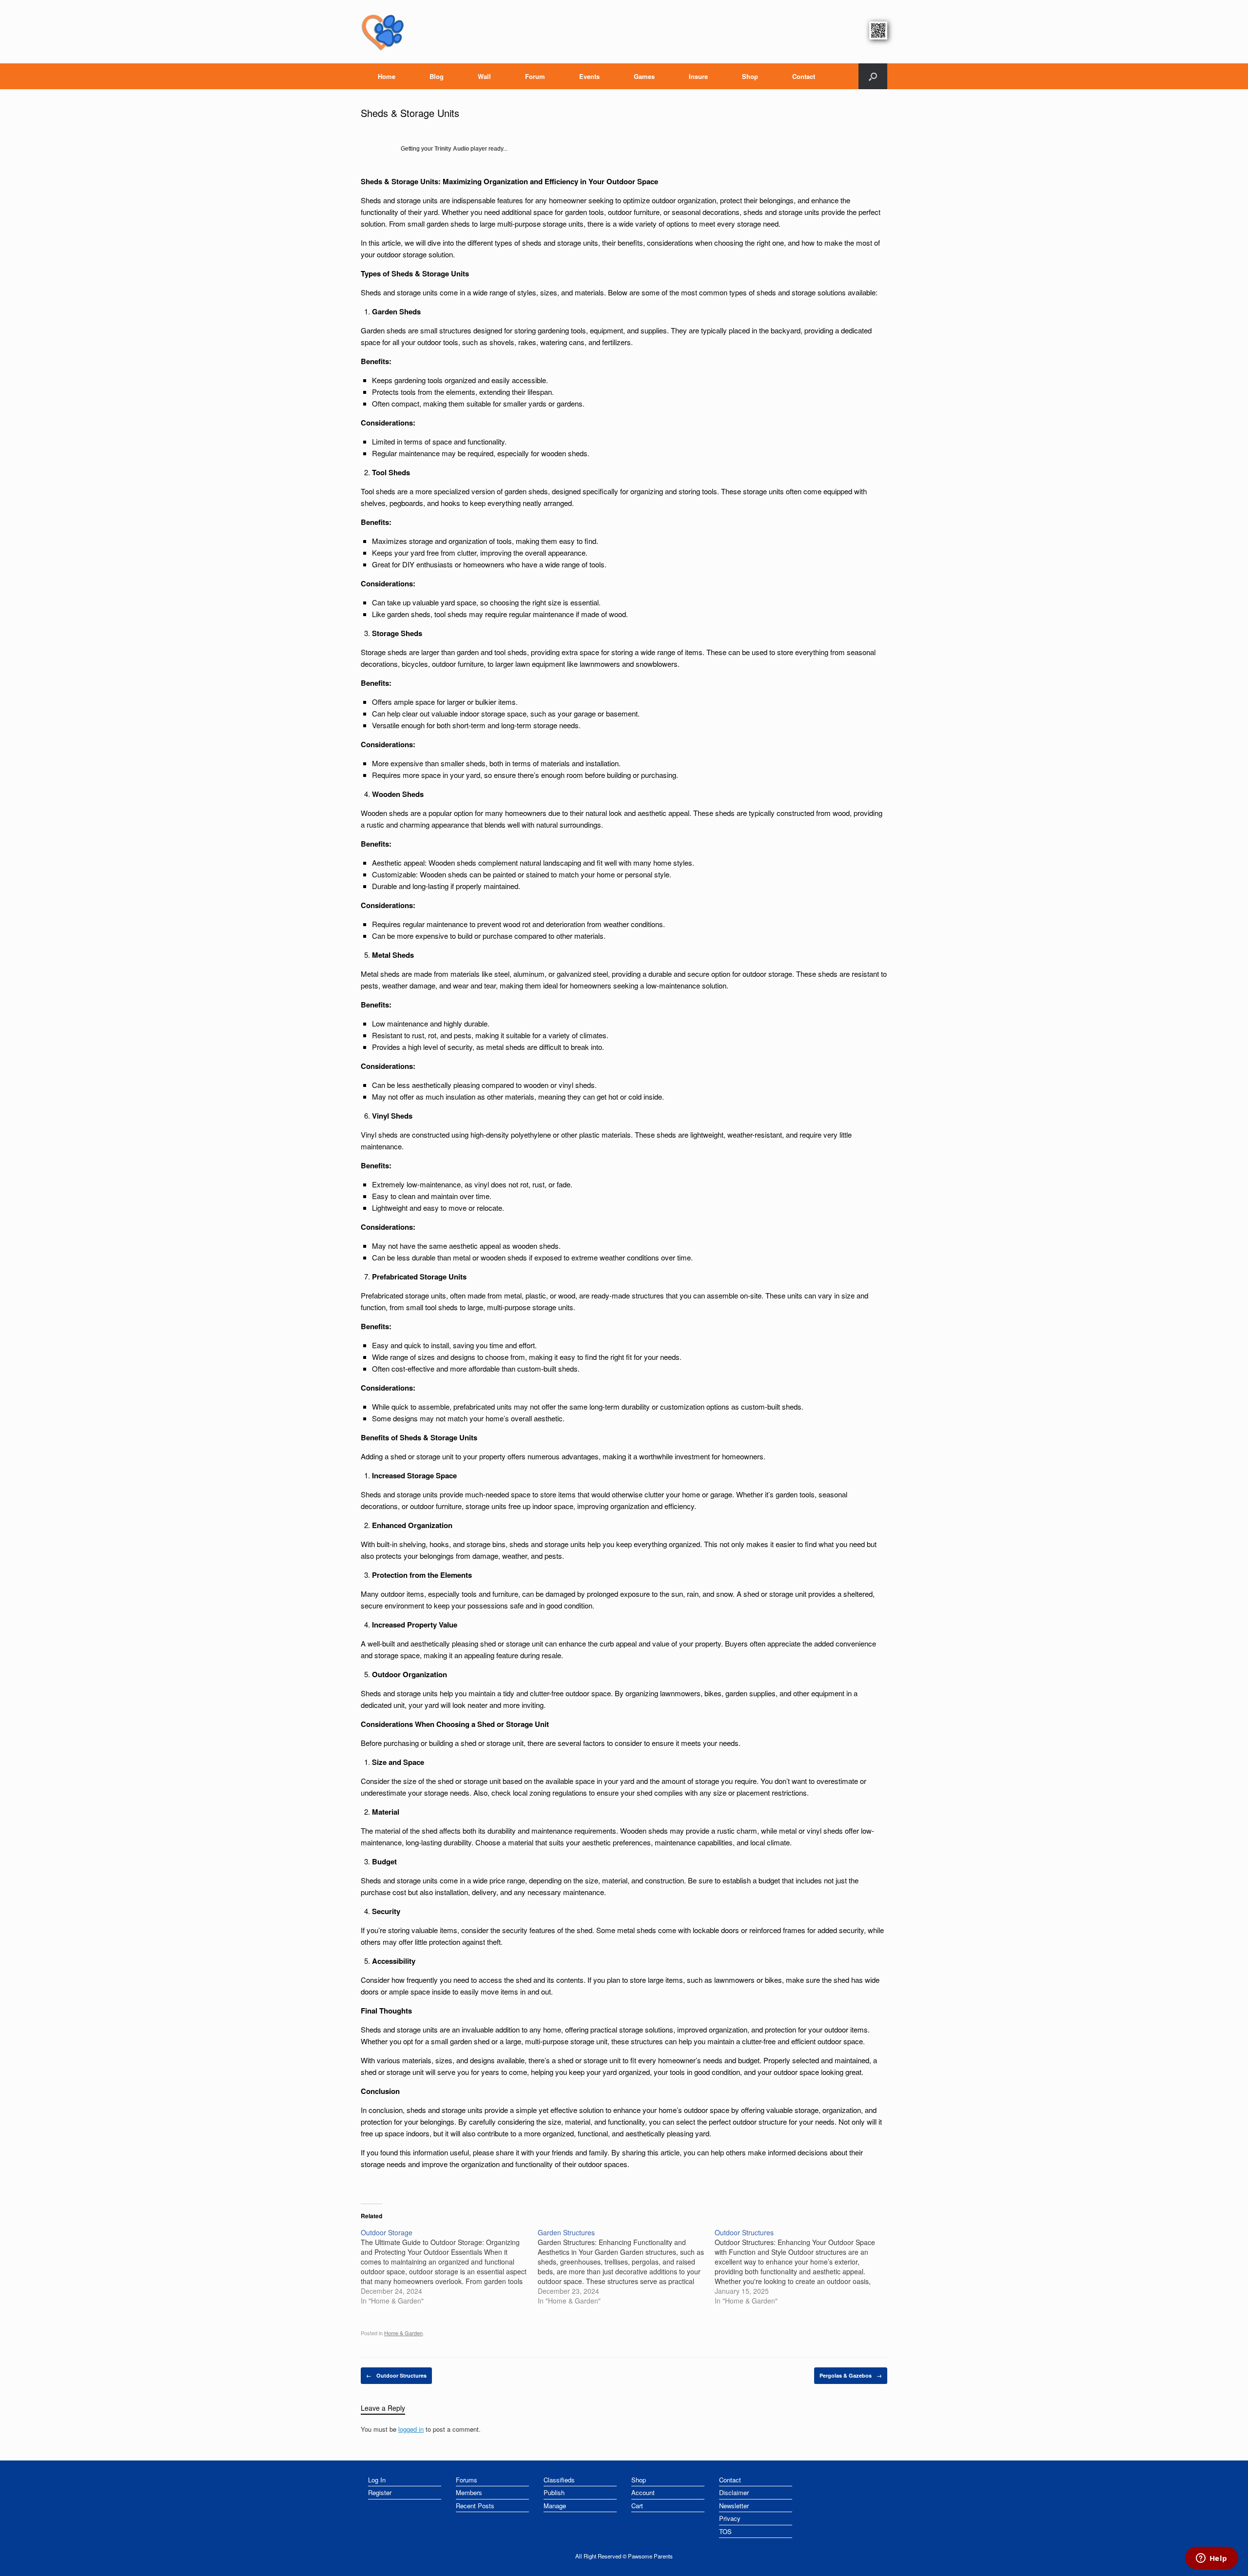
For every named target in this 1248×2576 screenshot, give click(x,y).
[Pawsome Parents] (383, 32)
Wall (484, 76)
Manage (555, 2506)
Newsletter (734, 2506)
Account (643, 2492)
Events (589, 76)
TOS (725, 2531)
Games (644, 76)
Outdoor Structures (396, 2375)
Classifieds (559, 2480)
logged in (411, 2429)
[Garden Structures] (626, 2266)
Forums (467, 2480)
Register (380, 2492)
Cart (637, 2506)
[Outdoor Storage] (449, 2266)
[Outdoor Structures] (803, 2266)
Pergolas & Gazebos (851, 2375)
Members (469, 2492)
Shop (750, 76)
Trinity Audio (452, 149)
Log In (377, 2480)
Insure (698, 76)
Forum (535, 76)
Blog (437, 76)
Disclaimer (734, 2492)
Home (387, 76)
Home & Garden (403, 2333)
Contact (804, 76)
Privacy (730, 2518)
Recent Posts (475, 2506)
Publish (554, 2492)
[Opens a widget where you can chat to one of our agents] (1211, 2559)
